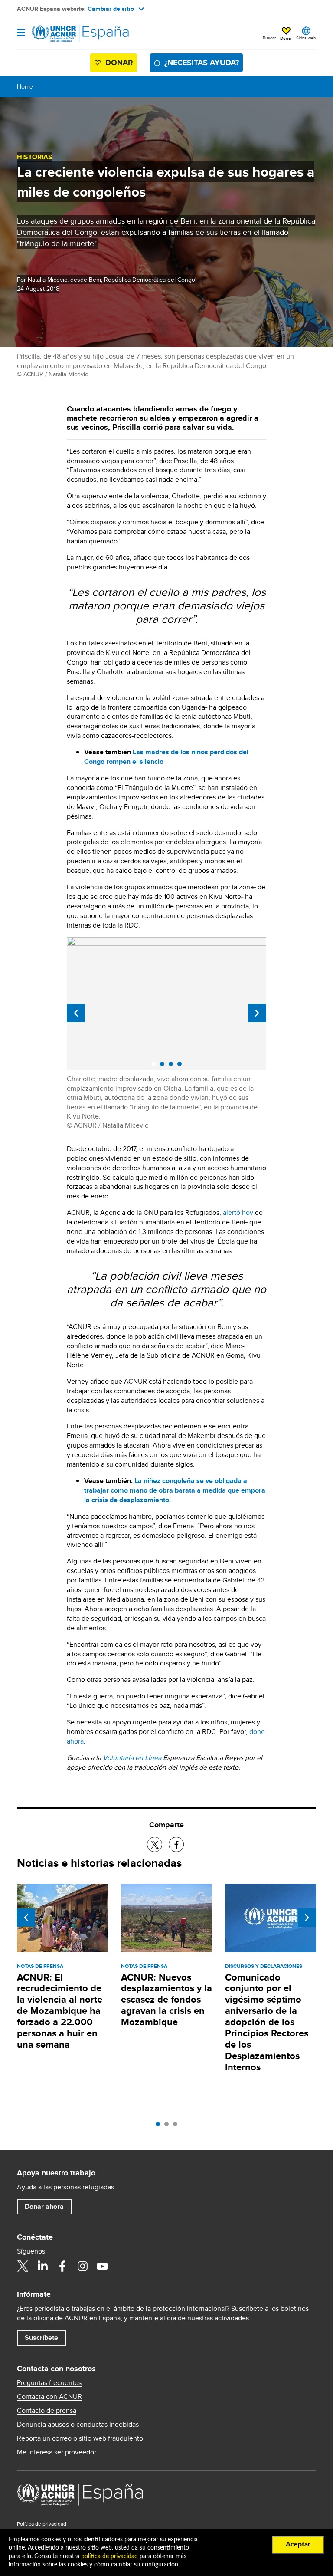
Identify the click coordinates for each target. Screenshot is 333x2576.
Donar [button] (286, 38)
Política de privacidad (42, 2524)
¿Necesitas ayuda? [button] (202, 63)
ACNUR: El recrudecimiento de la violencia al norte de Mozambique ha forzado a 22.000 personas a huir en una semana (60, 2011)
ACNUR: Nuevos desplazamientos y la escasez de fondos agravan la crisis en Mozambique (166, 2000)
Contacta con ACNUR (49, 2397)
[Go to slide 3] (177, 2126)
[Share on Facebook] (176, 1844)
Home (25, 86)
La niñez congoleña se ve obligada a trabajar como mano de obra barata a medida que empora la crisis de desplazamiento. (175, 1490)
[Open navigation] (21, 33)
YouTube (102, 2266)
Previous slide (76, 1013)
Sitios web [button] (306, 38)
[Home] (61, 34)
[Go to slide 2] (169, 2126)
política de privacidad (109, 2556)
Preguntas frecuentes (49, 2383)
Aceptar (298, 2544)
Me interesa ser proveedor (57, 2452)
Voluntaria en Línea (132, 1758)
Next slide (257, 1013)
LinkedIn (42, 2266)
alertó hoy (238, 1212)
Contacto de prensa (47, 2411)
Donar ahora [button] (44, 2206)
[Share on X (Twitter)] (155, 1844)
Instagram (82, 2266)
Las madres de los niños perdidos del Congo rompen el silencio (166, 757)
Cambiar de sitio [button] (111, 9)
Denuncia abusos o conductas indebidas (78, 2425)
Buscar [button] (269, 38)
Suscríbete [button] (41, 2337)
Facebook (62, 2266)
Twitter (23, 2266)
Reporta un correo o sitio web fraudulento (80, 2438)
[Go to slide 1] (160, 2126)
